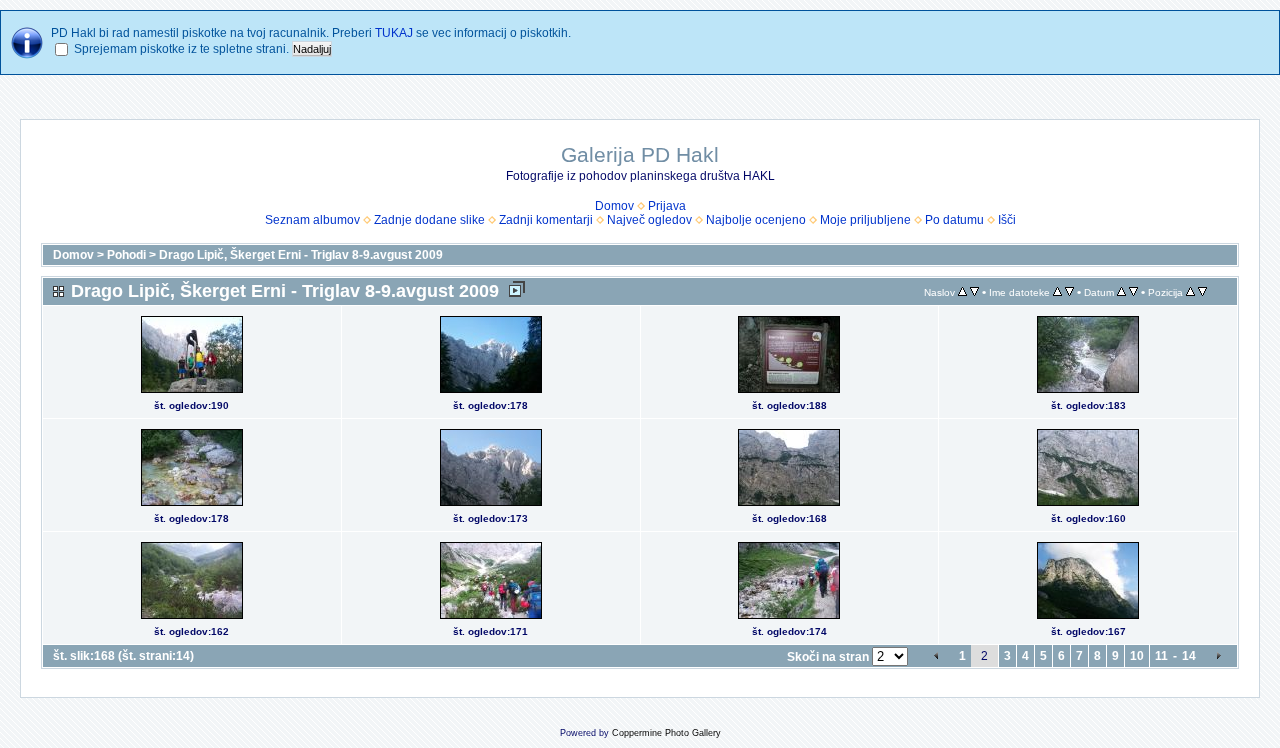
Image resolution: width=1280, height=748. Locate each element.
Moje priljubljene (865, 220)
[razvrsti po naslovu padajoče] (974, 292)
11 (1161, 656)
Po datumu (954, 220)
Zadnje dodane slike (429, 220)
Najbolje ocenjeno (756, 220)
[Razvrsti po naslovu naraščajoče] (962, 292)
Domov (614, 206)
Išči (1007, 220)
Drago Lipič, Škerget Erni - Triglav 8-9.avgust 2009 (301, 255)
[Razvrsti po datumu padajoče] (1133, 292)
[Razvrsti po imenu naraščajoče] (1057, 292)
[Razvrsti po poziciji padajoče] (1202, 292)
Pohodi (126, 255)
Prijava (667, 206)
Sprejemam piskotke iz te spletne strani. (181, 49)
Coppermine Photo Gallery (666, 733)
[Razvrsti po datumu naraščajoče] (1121, 292)
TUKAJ (394, 33)
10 (1137, 656)
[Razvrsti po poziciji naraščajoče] (1190, 292)
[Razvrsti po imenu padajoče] (1069, 292)
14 (1189, 656)
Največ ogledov (649, 220)
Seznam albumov (312, 220)
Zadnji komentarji (546, 220)
